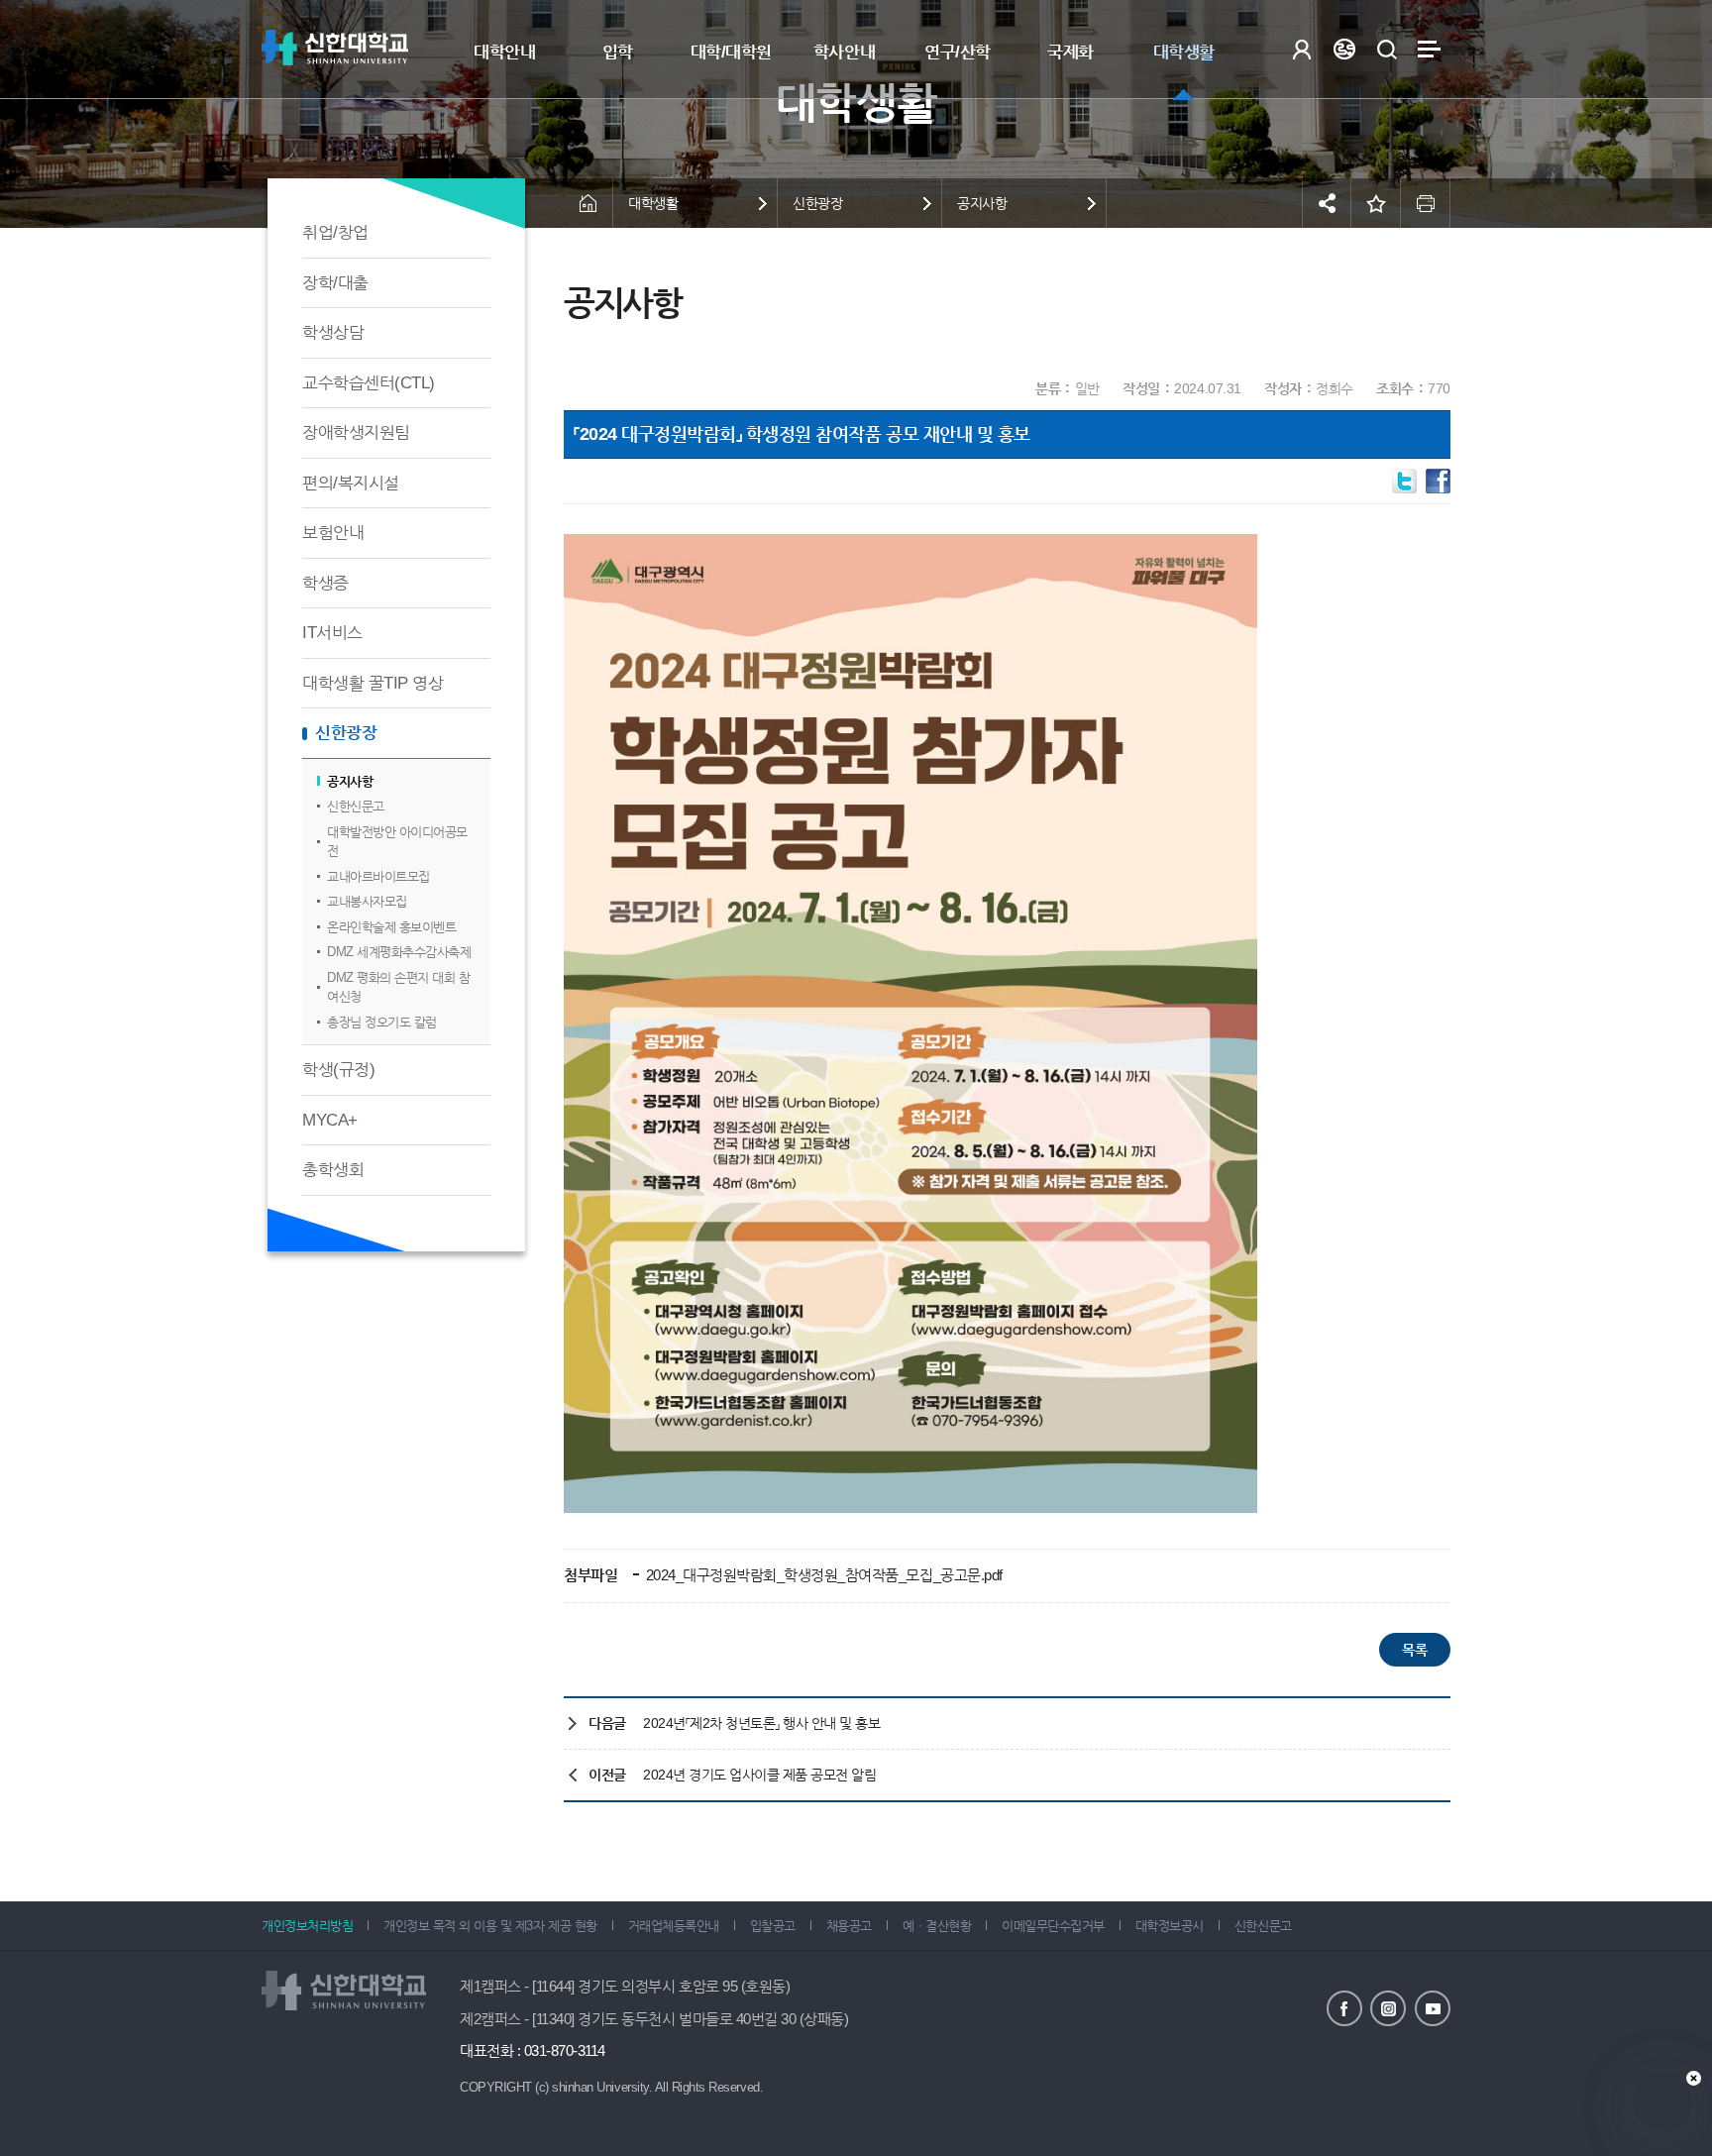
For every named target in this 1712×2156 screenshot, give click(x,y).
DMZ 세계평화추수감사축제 (399, 952)
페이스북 (1344, 2008)
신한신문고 (356, 806)
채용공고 (849, 1926)
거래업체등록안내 (674, 1926)
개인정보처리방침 (307, 1926)
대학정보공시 (1170, 1926)
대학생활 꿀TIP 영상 (373, 683)
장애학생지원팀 (356, 432)
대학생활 (1184, 52)
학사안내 (844, 52)
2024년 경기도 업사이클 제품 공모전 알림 (759, 1775)
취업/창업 (335, 232)
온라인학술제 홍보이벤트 (391, 927)
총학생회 (333, 1170)
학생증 (325, 583)
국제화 (1070, 52)
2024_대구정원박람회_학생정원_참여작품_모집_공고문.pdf (822, 1575)
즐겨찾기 (1376, 203)
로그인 (1301, 49)
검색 (1387, 49)
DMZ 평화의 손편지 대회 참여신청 (398, 987)
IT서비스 (332, 633)
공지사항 (350, 781)
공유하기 (1327, 203)
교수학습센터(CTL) (369, 383)
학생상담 (333, 332)
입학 (618, 52)
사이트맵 (1429, 49)
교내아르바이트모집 (378, 876)
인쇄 (1426, 203)
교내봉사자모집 (367, 901)
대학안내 (504, 52)
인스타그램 (1388, 2008)
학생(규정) (338, 1070)
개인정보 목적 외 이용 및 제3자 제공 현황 (490, 1926)
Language (1344, 49)
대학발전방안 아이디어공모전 (397, 842)
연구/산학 (958, 52)
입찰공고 (773, 1926)
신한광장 (346, 733)
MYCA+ (330, 1120)
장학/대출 (335, 283)
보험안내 (333, 533)
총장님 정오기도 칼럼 (382, 1022)
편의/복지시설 (351, 483)
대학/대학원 (731, 52)
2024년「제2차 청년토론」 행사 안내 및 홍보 (762, 1723)
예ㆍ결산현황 (937, 1926)
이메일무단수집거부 (1053, 1926)
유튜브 (1433, 2008)
